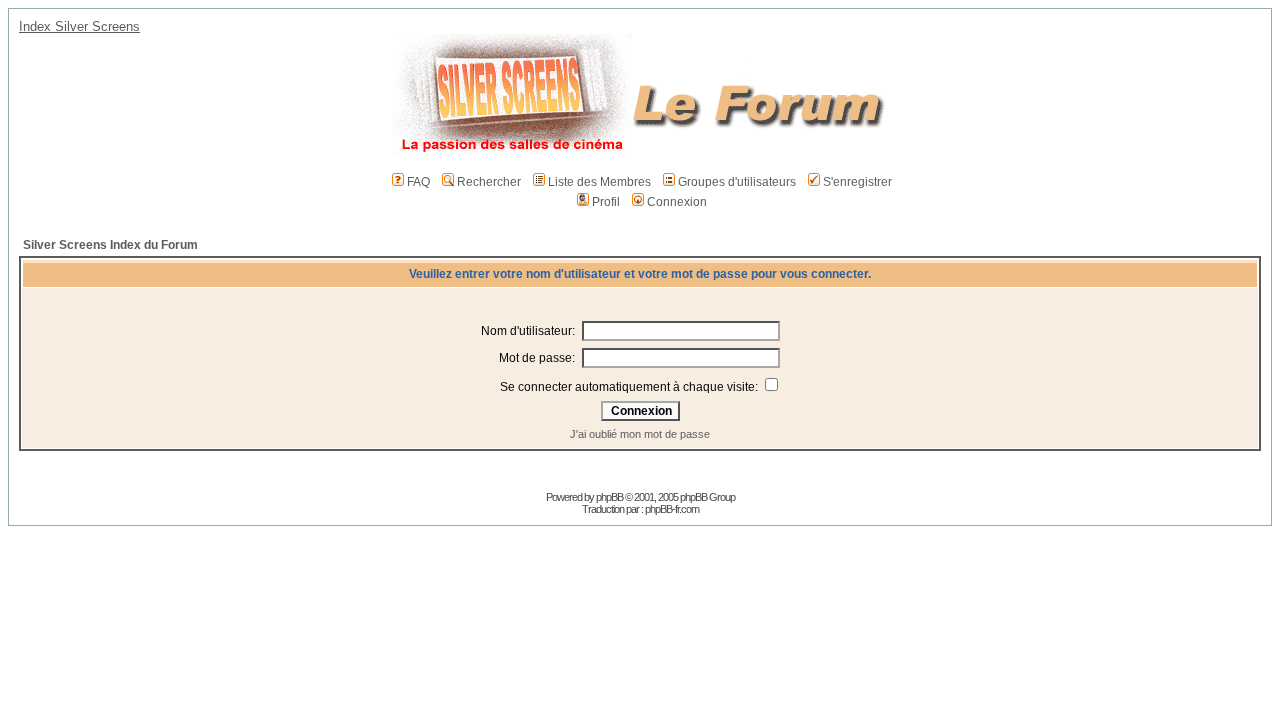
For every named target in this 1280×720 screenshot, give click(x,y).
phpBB (609, 497)
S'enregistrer (857, 182)
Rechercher (489, 182)
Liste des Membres (599, 182)
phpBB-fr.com (672, 509)
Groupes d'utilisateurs (737, 182)
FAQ (418, 182)
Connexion (677, 202)
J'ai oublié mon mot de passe (640, 434)
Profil (606, 202)
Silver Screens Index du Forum (110, 245)
